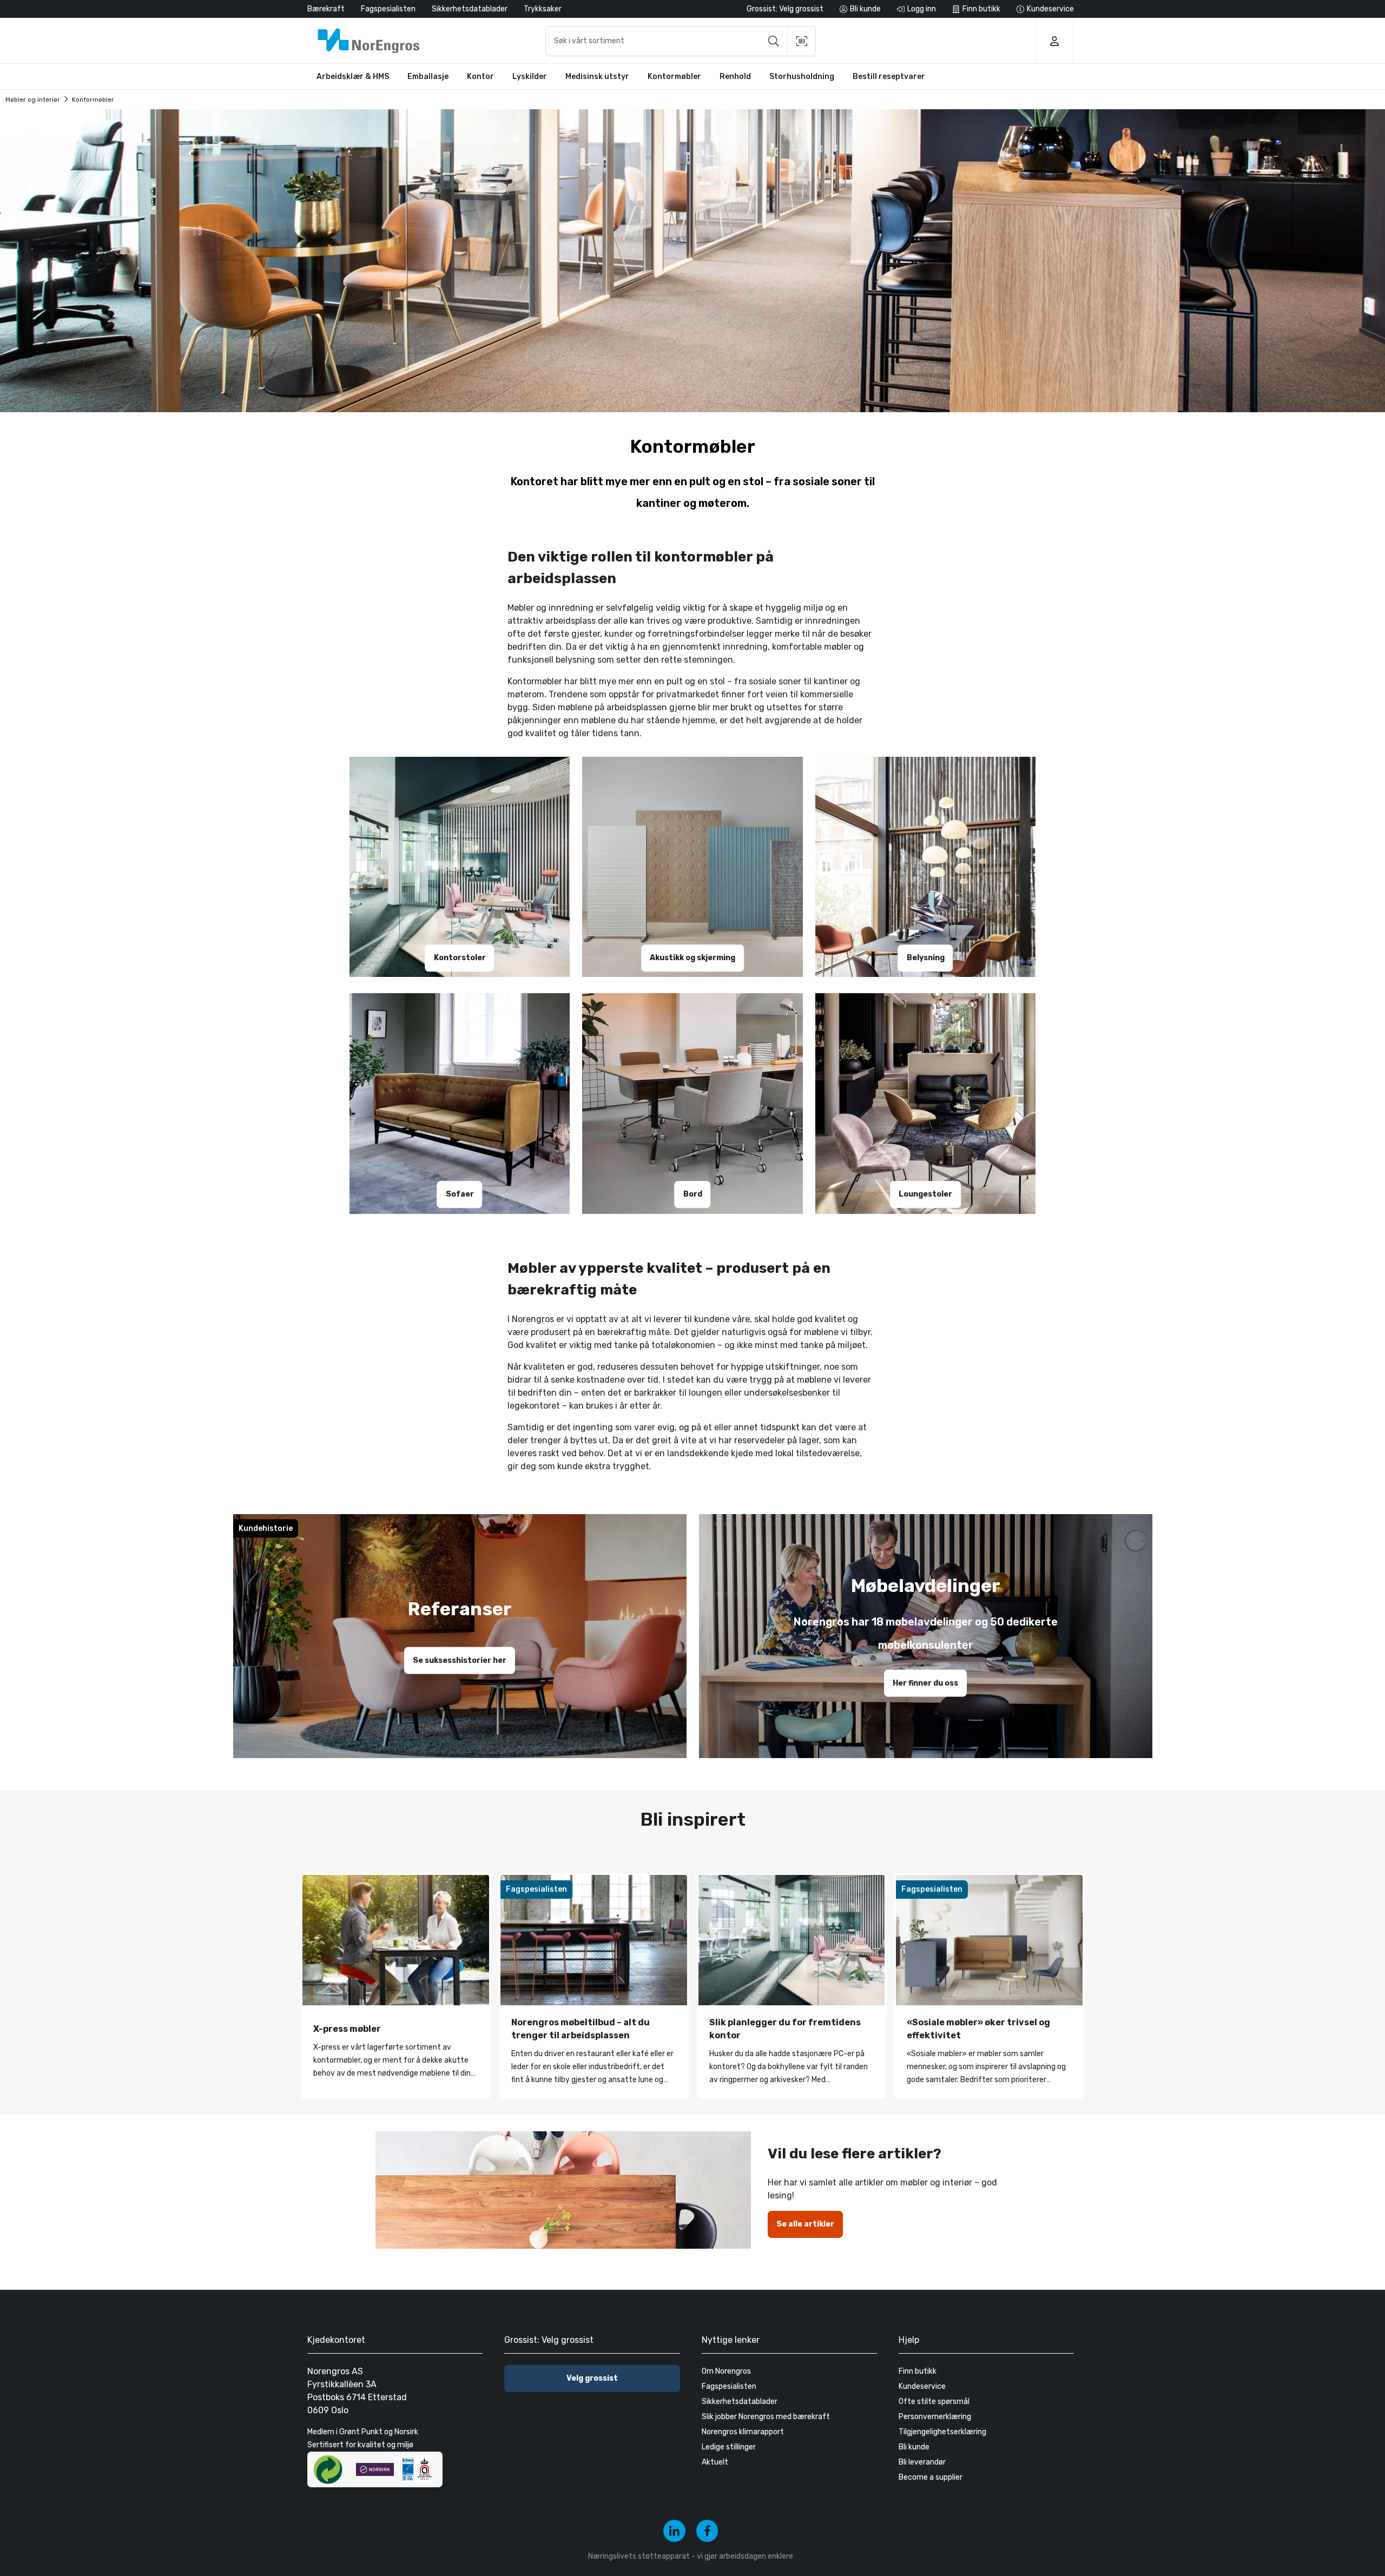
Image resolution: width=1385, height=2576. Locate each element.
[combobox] (681, 41)
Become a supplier (931, 2477)
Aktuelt (715, 2462)
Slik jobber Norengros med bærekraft (766, 2417)
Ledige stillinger (729, 2447)
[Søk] (774, 41)
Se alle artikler (805, 2224)
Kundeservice (922, 2386)
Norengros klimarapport (743, 2432)
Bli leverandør (922, 2462)
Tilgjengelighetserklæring (942, 2432)
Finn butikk (918, 2371)
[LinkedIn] (674, 2531)
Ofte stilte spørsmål (934, 2402)
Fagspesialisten (388, 9)
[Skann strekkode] (802, 41)
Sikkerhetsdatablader (470, 9)
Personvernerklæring (935, 2417)
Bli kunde (914, 2447)
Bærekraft (326, 9)
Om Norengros (726, 2371)
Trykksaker (543, 9)
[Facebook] (707, 2531)
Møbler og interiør (33, 100)
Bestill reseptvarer (889, 77)
